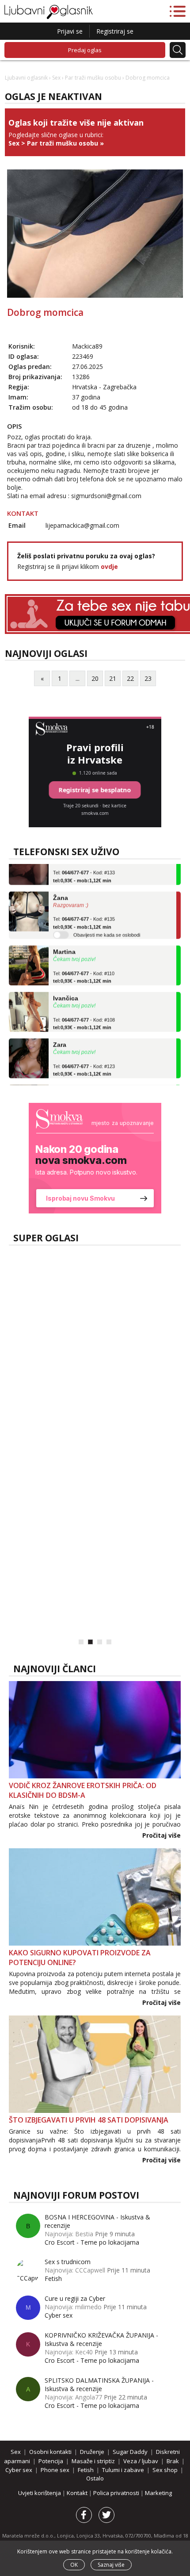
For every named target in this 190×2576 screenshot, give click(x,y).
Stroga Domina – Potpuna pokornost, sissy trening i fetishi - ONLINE (110, 1504)
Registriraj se (115, 31)
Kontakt (78, 2493)
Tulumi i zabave (123, 2470)
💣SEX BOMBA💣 (94, 1572)
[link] (95, 1158)
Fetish (54, 1393)
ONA (97, 1626)
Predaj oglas (85, 50)
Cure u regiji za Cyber (75, 2298)
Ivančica (66, 989)
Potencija (51, 2461)
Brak (173, 2461)
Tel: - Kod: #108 (84, 1014)
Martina (64, 942)
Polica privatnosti (117, 2493)
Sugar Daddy (130, 2452)
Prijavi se (70, 31)
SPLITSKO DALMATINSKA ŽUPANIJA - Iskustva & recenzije (99, 2384)
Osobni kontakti (67, 1626)
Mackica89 (87, 346)
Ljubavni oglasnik (26, 78)
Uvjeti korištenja (40, 2493)
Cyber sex (59, 1315)
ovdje (109, 566)
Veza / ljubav (141, 2461)
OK (74, 2565)
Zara (60, 1035)
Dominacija (80, 1393)
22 (130, 678)
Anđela (64, 1082)
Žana (61, 888)
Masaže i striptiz (93, 2461)
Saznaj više (111, 2565)
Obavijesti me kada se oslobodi (107, 925)
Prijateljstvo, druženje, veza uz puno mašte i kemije (119, 1343)
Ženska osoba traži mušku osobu (118, 1315)
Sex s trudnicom (68, 2262)
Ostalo (95, 2478)
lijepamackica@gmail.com (82, 525)
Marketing (158, 2493)
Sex (56, 78)
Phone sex (55, 2470)
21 (113, 678)
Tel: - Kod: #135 (84, 914)
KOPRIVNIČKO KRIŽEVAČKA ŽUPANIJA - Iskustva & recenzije (101, 2339)
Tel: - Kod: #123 (84, 1060)
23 (148, 678)
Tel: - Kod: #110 (84, 967)
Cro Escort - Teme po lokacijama (92, 2242)
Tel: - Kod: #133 (84, 867)
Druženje (92, 2452)
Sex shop (165, 2470)
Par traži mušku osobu (93, 78)
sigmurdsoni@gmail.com (106, 496)
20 (95, 678)
